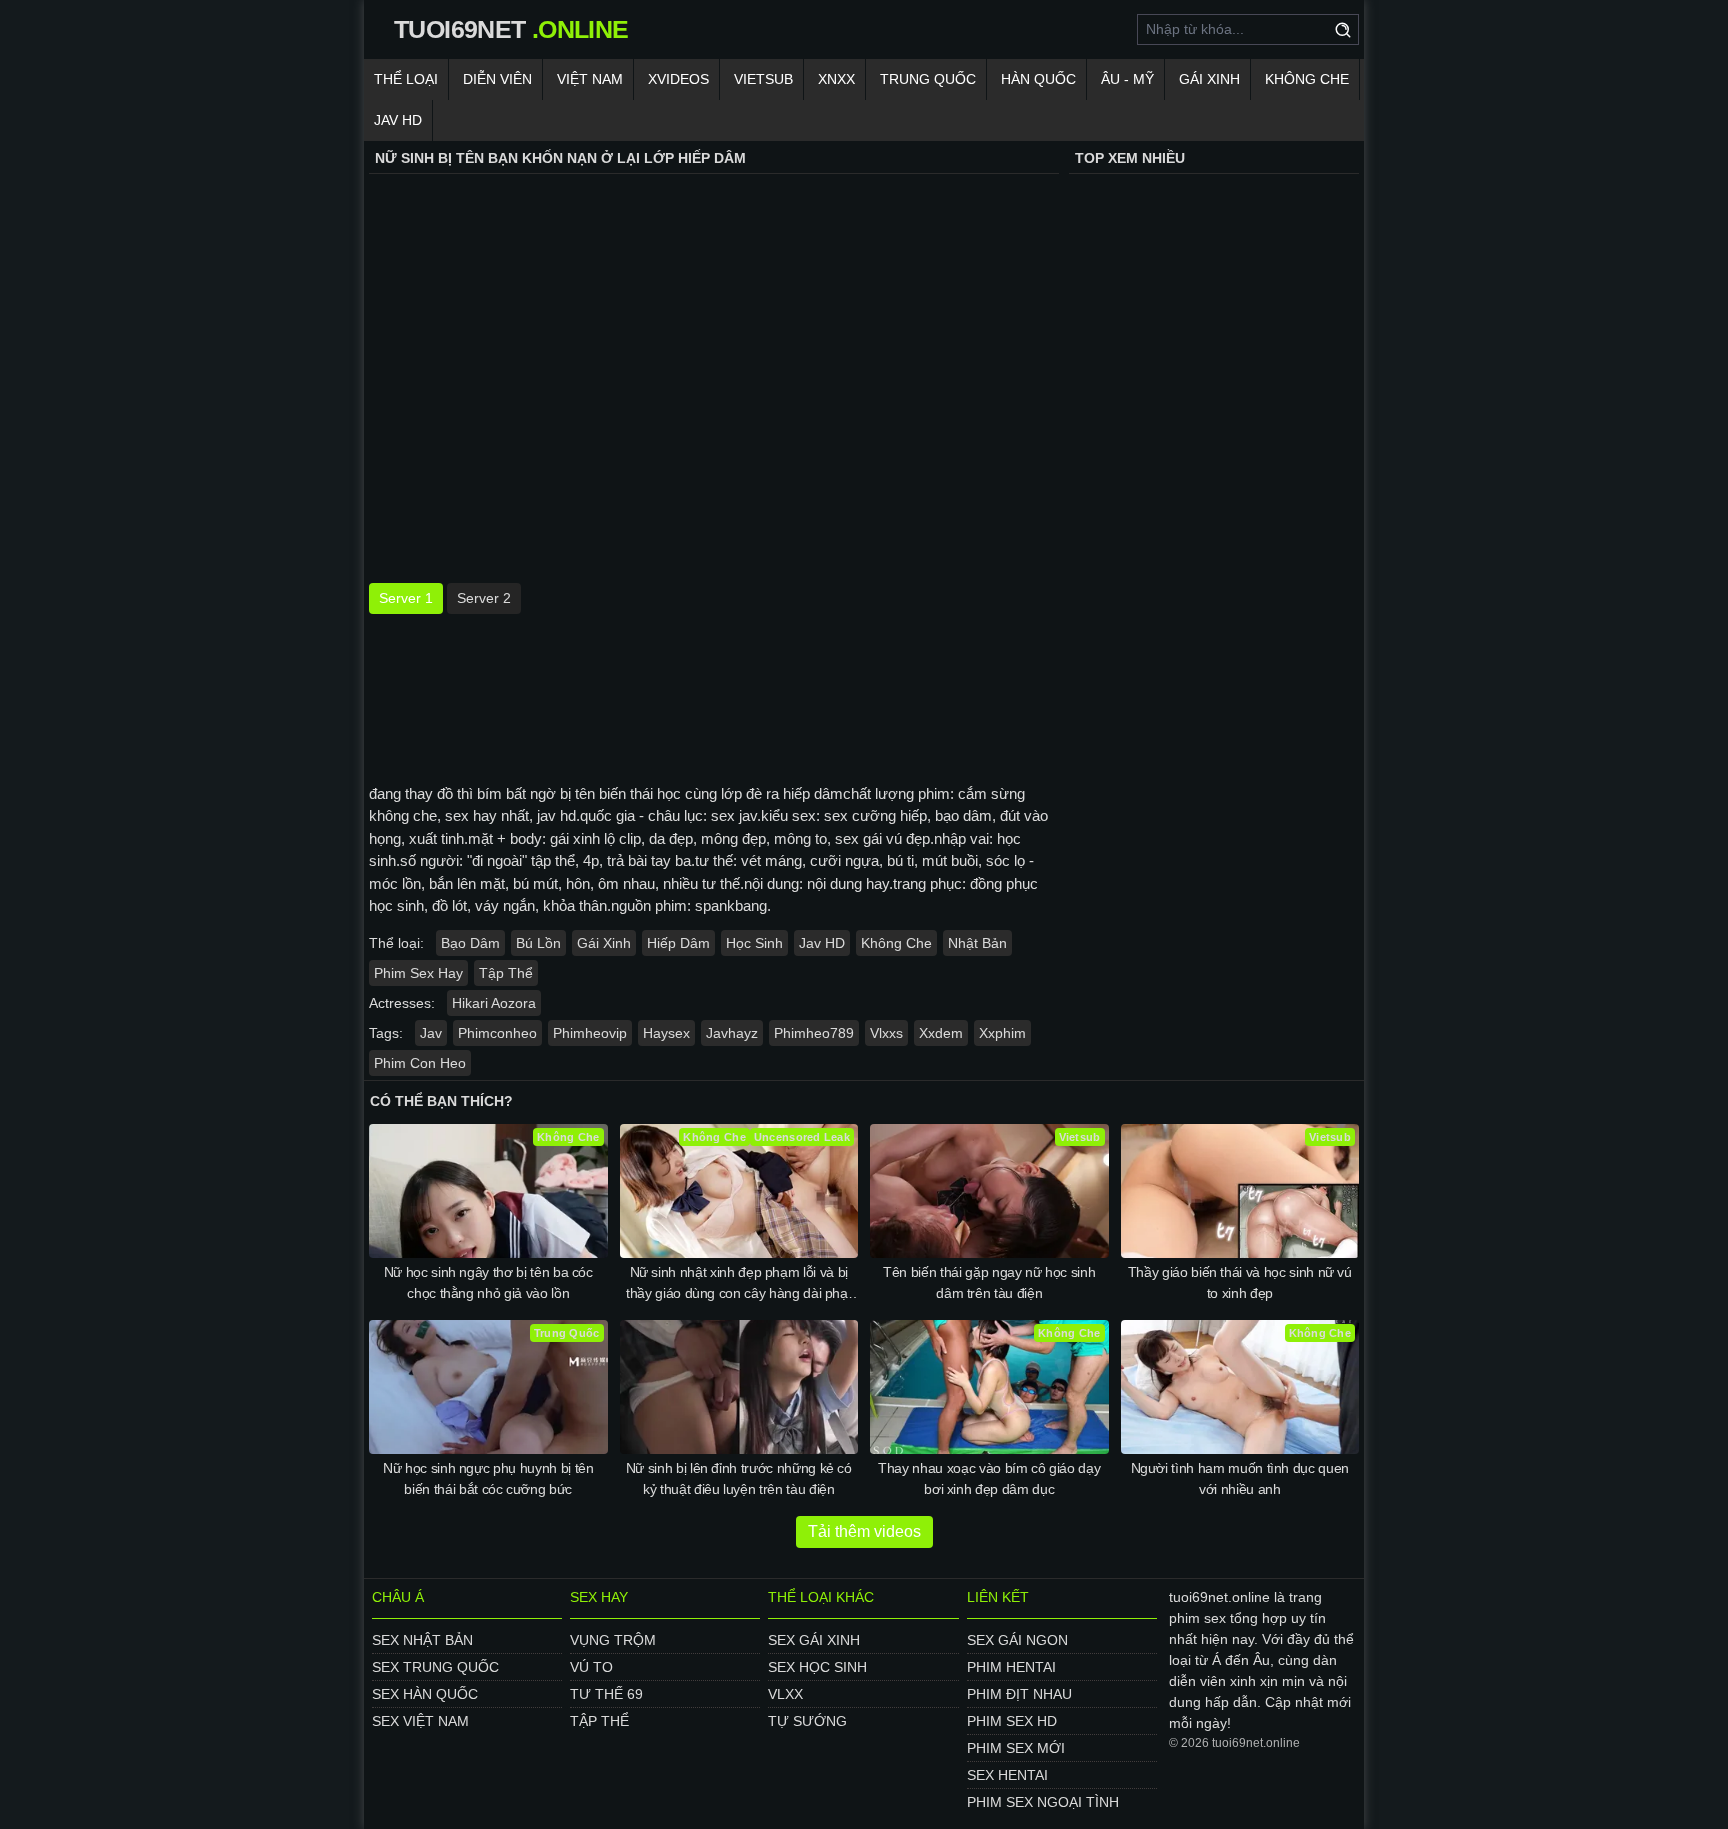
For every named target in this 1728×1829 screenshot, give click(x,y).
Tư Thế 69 (606, 1694)
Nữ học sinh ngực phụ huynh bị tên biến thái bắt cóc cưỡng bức (488, 1478)
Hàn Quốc (1038, 79)
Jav (431, 1033)
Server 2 (484, 598)
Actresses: (402, 1003)
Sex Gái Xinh (814, 1640)
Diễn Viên (497, 79)
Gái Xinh (1209, 79)
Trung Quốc (928, 79)
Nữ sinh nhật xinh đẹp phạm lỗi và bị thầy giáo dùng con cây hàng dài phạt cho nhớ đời (738, 1284)
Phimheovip (590, 1033)
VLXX (785, 1694)
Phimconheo (497, 1033)
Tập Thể (506, 973)
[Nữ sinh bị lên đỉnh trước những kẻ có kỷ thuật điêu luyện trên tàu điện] (739, 1387)
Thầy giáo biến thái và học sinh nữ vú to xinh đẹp (1240, 1282)
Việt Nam (590, 79)
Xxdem (941, 1033)
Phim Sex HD (1012, 1721)
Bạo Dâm (470, 943)
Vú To (591, 1667)
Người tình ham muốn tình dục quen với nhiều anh (1240, 1478)
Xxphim (1002, 1033)
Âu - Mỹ (1127, 79)
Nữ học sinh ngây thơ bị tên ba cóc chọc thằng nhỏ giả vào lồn (488, 1282)
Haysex (666, 1033)
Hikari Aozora (494, 1003)
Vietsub (763, 79)
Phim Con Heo (420, 1063)
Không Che (1307, 79)
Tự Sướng (807, 1721)
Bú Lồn (538, 943)
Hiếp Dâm (678, 943)
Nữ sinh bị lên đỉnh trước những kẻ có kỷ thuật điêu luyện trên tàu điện (739, 1478)
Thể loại (406, 79)
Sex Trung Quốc (435, 1667)
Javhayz (732, 1033)
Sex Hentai (1007, 1775)
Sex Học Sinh (817, 1667)
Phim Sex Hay (418, 973)
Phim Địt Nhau (1019, 1694)
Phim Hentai (1011, 1667)
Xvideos (678, 79)
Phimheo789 (814, 1033)
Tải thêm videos (864, 1531)
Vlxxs (886, 1033)
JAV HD (398, 120)
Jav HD (822, 943)
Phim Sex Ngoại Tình (1043, 1802)
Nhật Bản (977, 943)
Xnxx (836, 79)
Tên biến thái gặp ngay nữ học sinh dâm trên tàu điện (989, 1282)
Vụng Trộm (613, 1640)
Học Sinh (754, 943)
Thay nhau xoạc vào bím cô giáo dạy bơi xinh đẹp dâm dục (989, 1478)
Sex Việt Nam (420, 1721)
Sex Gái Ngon (1017, 1640)
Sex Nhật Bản (422, 1640)
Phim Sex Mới (1016, 1748)
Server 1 (406, 598)
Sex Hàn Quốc (425, 1694)
